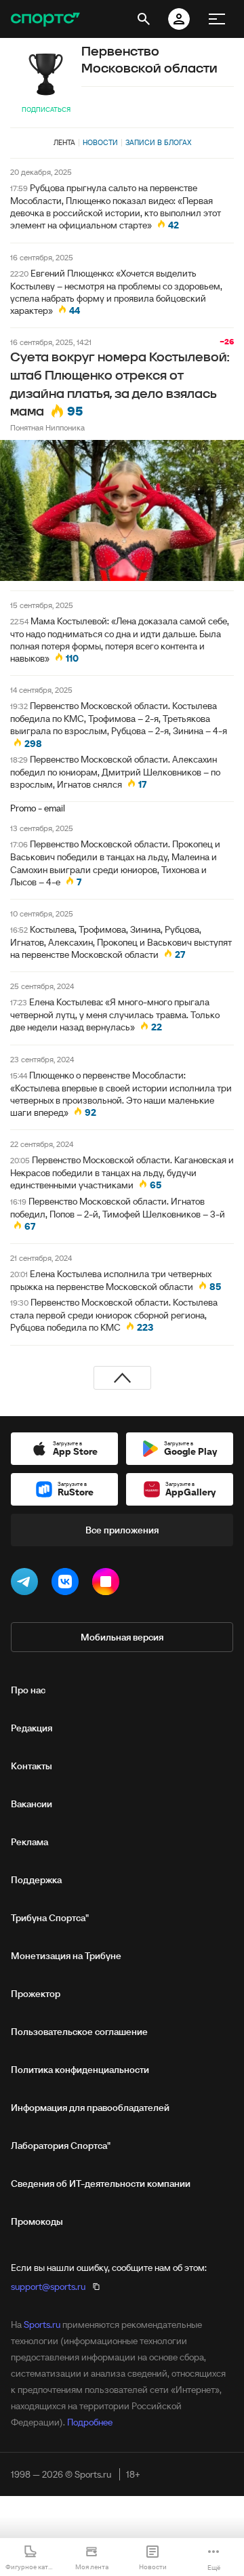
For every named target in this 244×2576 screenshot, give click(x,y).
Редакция (32, 1728)
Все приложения (122, 1530)
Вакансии (32, 1804)
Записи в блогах (158, 142)
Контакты (32, 1766)
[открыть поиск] (144, 19)
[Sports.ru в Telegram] (27, 1584)
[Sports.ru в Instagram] (108, 1584)
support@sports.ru (48, 2287)
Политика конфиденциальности (80, 2070)
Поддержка (36, 1880)
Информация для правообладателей (90, 2108)
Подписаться (46, 109)
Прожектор (36, 1994)
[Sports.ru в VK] (68, 1584)
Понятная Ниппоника (47, 427)
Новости (100, 142)
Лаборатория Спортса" (61, 2146)
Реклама (29, 1842)
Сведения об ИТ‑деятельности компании (101, 2183)
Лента (64, 142)
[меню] (217, 19)
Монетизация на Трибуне (66, 1956)
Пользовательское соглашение (79, 2032)
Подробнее (90, 2422)
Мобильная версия (122, 1637)
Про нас (28, 1690)
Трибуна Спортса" (50, 1918)
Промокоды (37, 2221)
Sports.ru (42, 2325)
